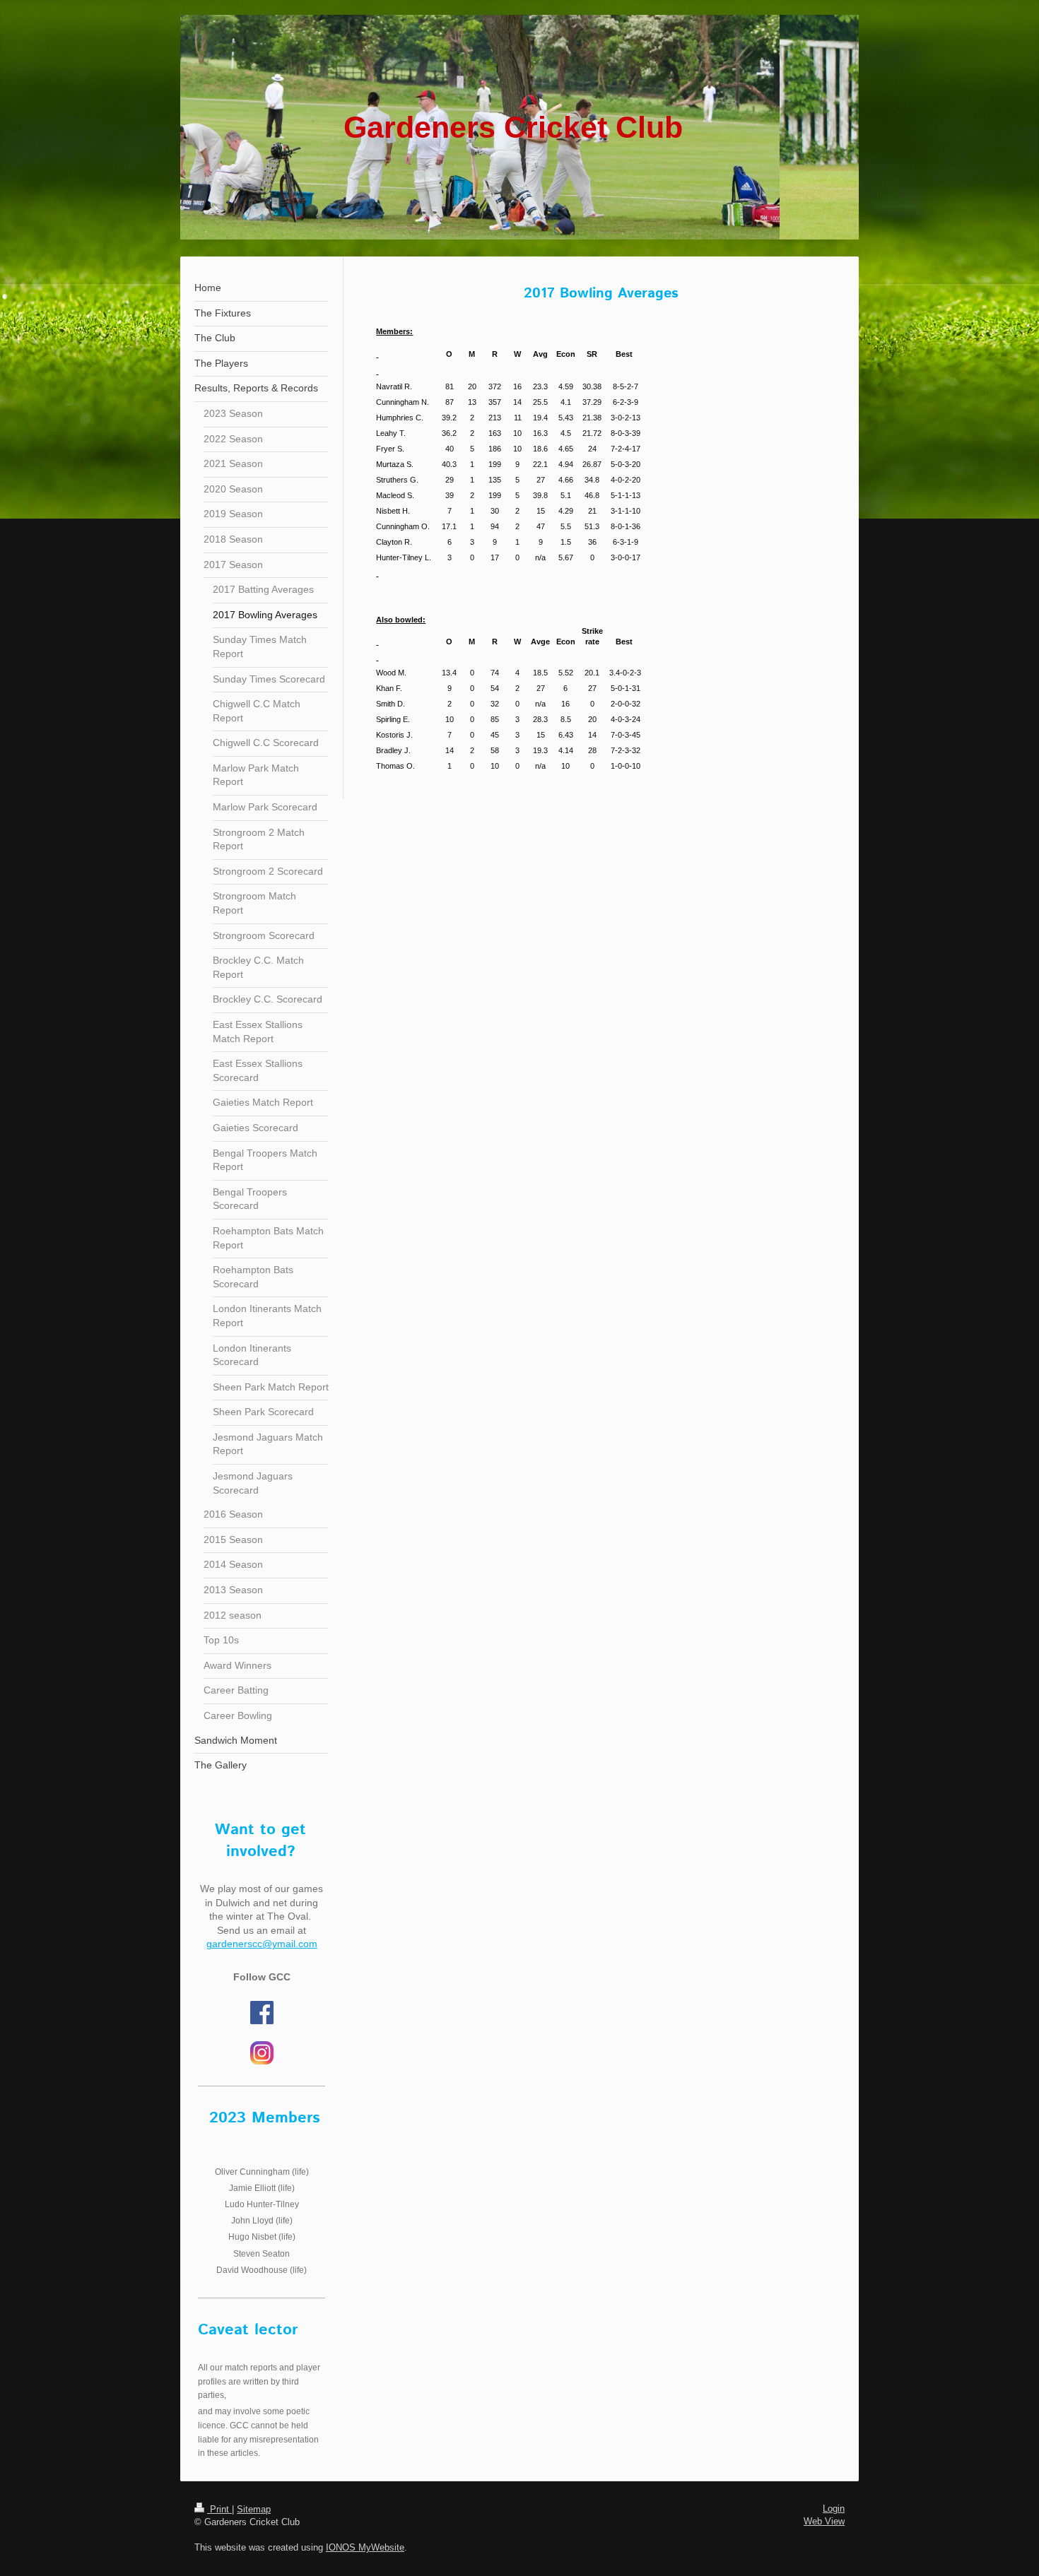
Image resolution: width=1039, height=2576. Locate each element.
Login (834, 2509)
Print (219, 2509)
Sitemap (254, 2509)
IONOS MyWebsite (365, 2547)
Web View (824, 2521)
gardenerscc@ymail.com (262, 1944)
